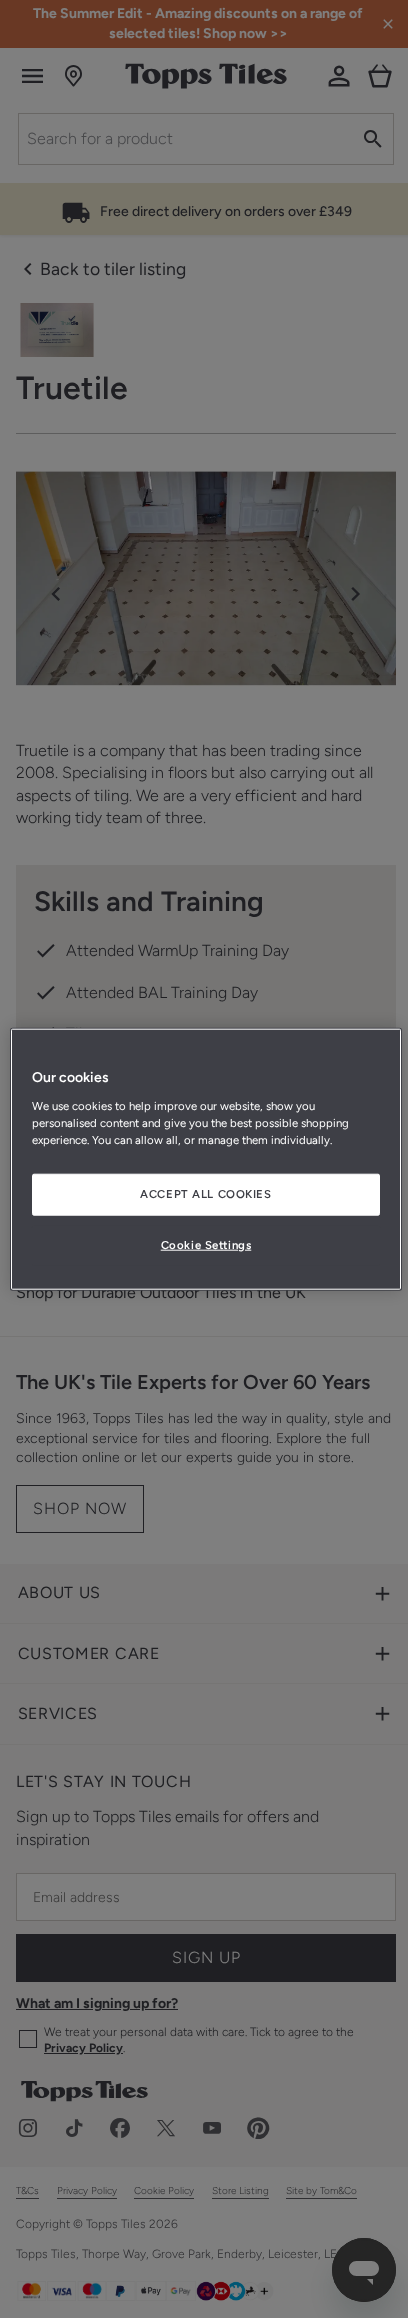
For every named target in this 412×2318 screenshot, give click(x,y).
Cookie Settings (206, 1244)
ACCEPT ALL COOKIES (205, 1193)
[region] (205, 1159)
